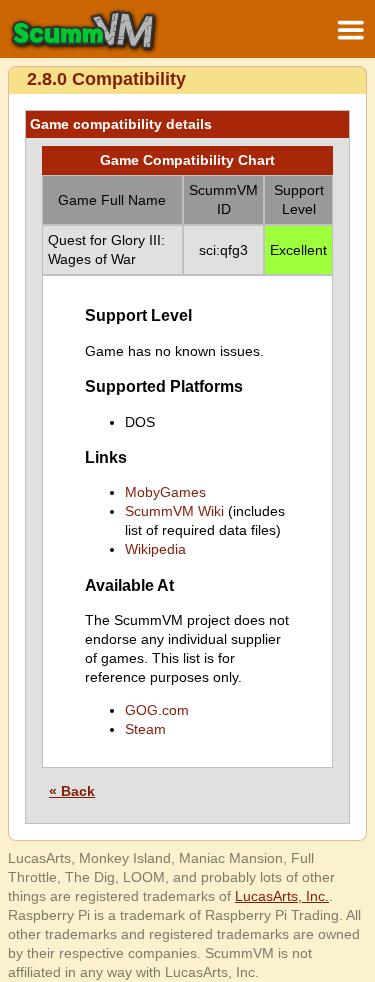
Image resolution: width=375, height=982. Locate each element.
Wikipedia (155, 549)
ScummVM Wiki (174, 511)
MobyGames (165, 492)
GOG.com (157, 710)
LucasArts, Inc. (282, 896)
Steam (145, 729)
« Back (72, 791)
